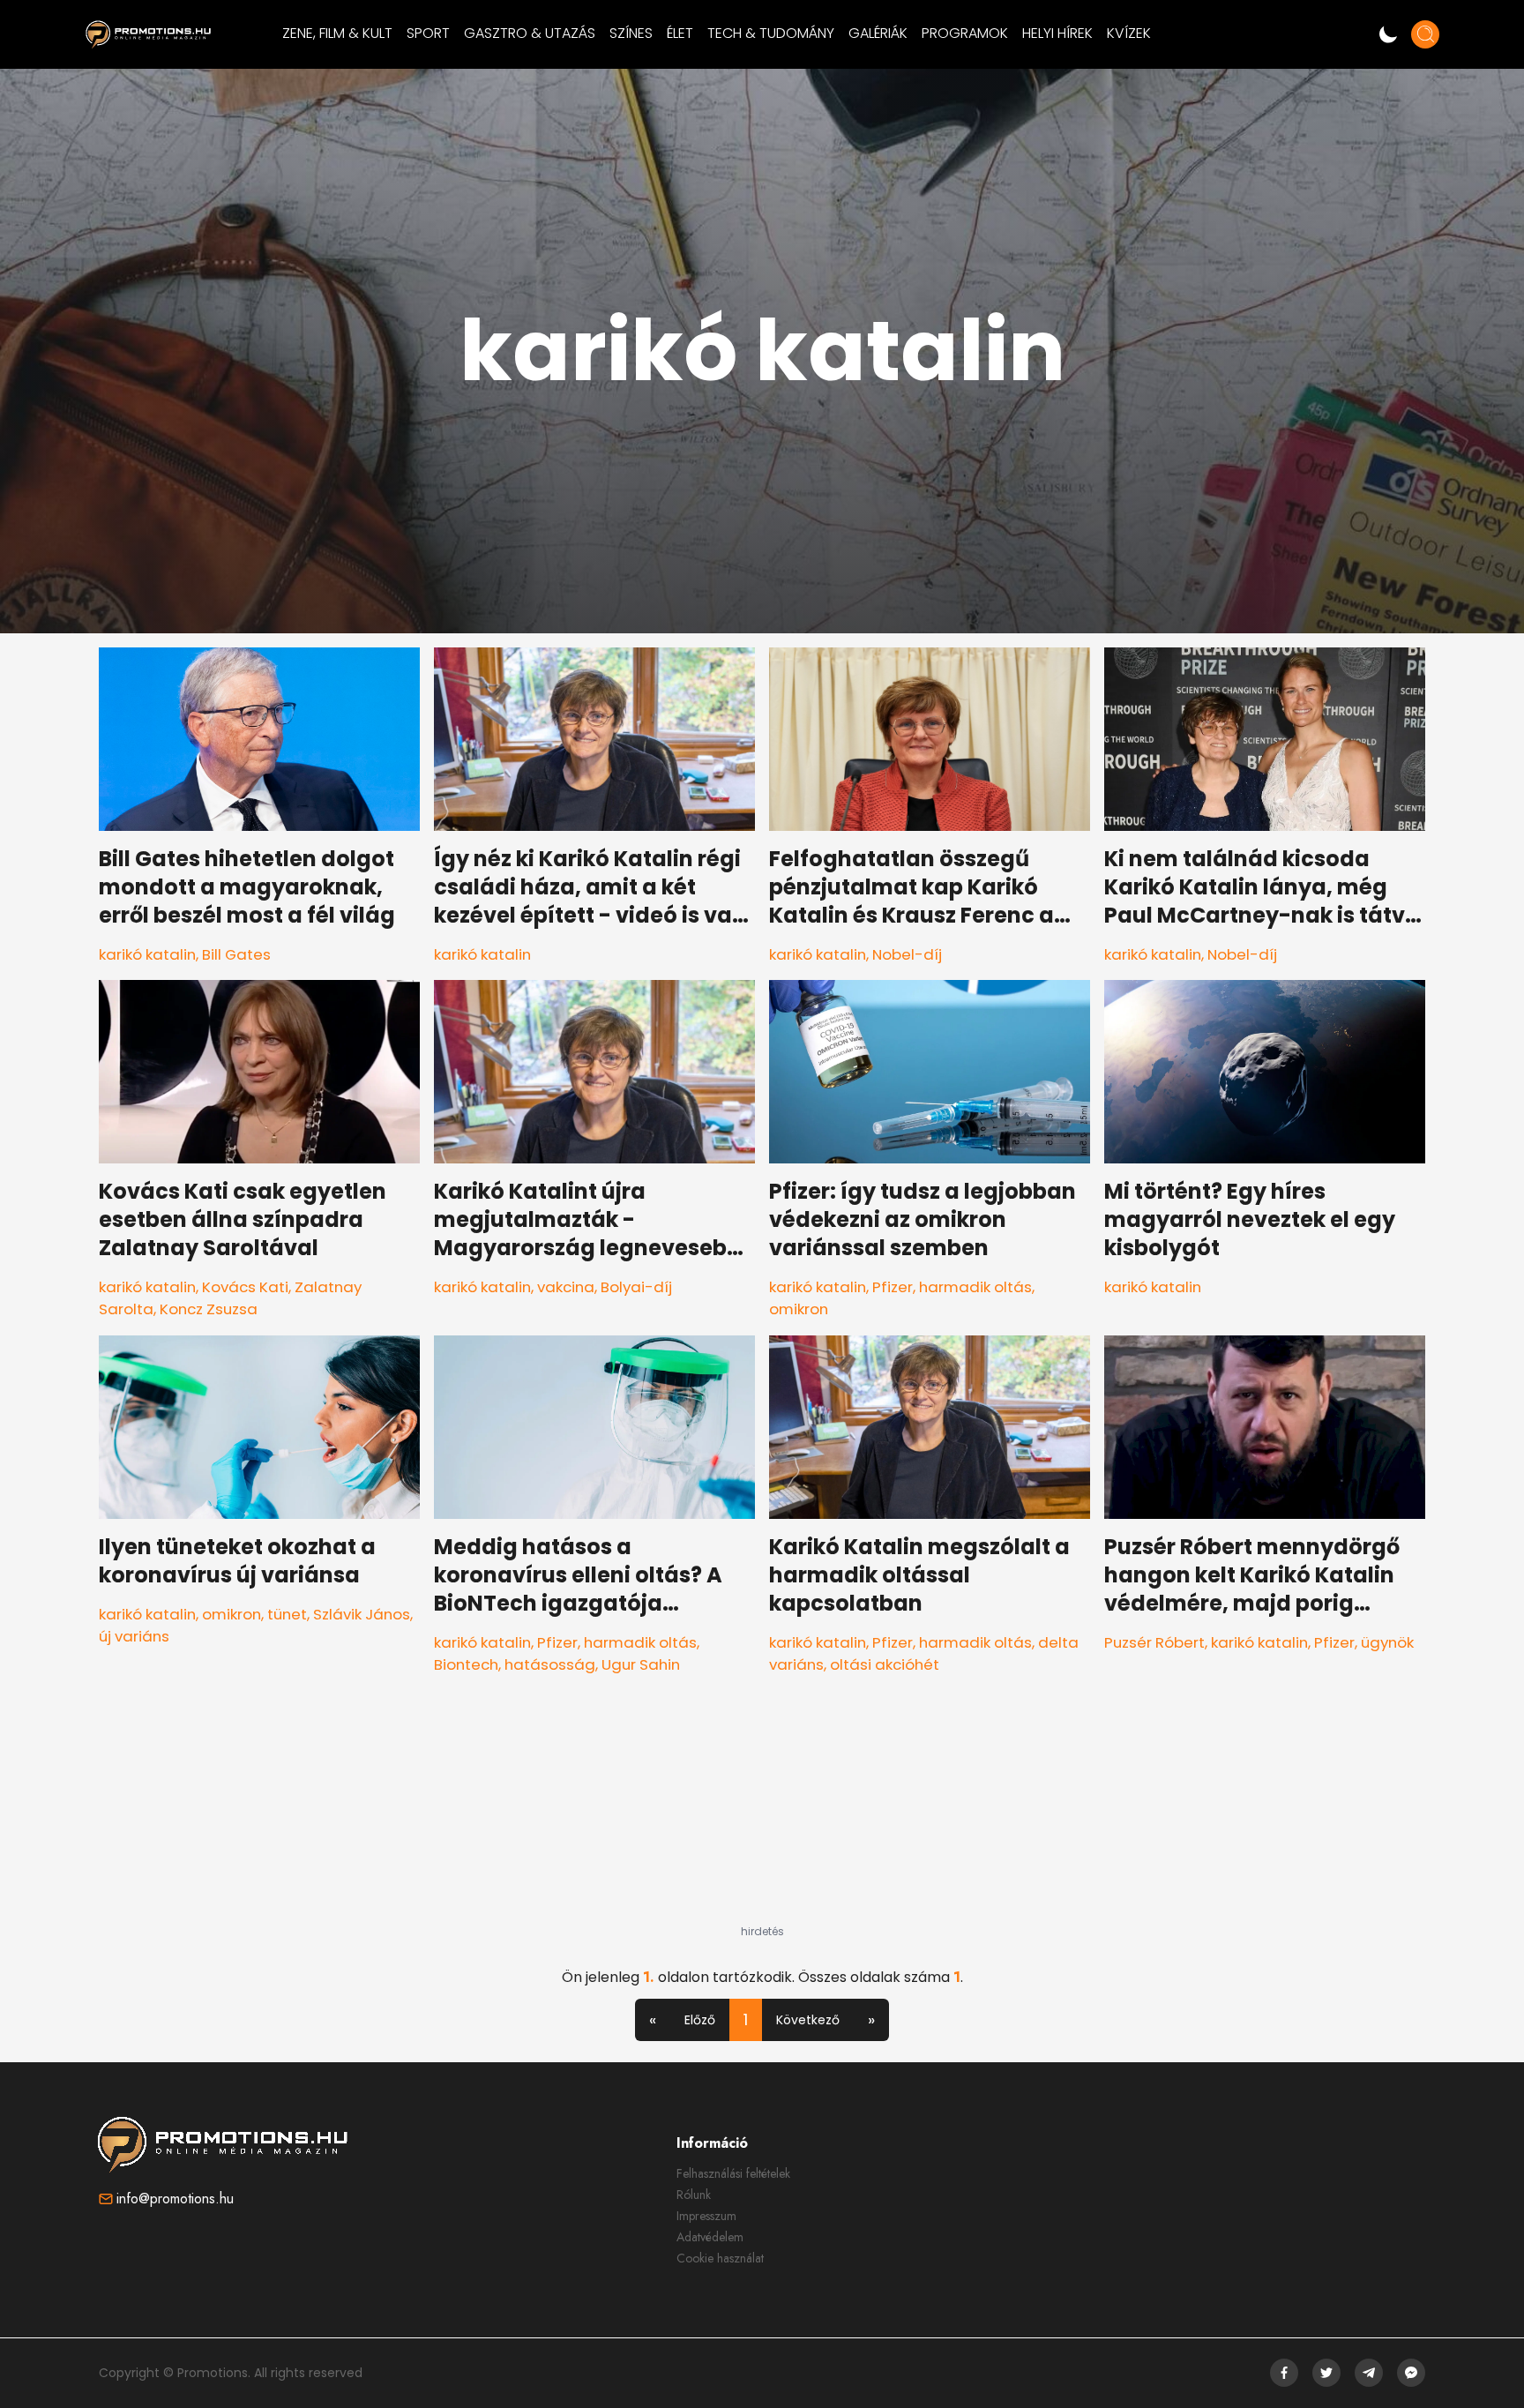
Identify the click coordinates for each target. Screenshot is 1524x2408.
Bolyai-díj (636, 1287)
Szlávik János (362, 1614)
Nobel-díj (907, 954)
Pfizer (893, 1287)
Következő (808, 2020)
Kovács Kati (245, 1287)
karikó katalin (147, 954)
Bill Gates (236, 954)
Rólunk (694, 2195)
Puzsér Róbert (1154, 1642)
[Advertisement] (762, 1814)
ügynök (1387, 1642)
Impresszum (706, 2216)
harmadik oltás (975, 1287)
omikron (799, 1309)
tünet (287, 1614)
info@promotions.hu (175, 2199)
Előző (700, 2020)
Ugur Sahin (641, 1664)
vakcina (566, 1287)
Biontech (466, 1664)
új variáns (134, 1636)
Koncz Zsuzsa (209, 1309)
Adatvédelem (710, 2237)
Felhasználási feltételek (733, 2173)
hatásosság (550, 1664)
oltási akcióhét (885, 1664)
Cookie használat (720, 2258)
